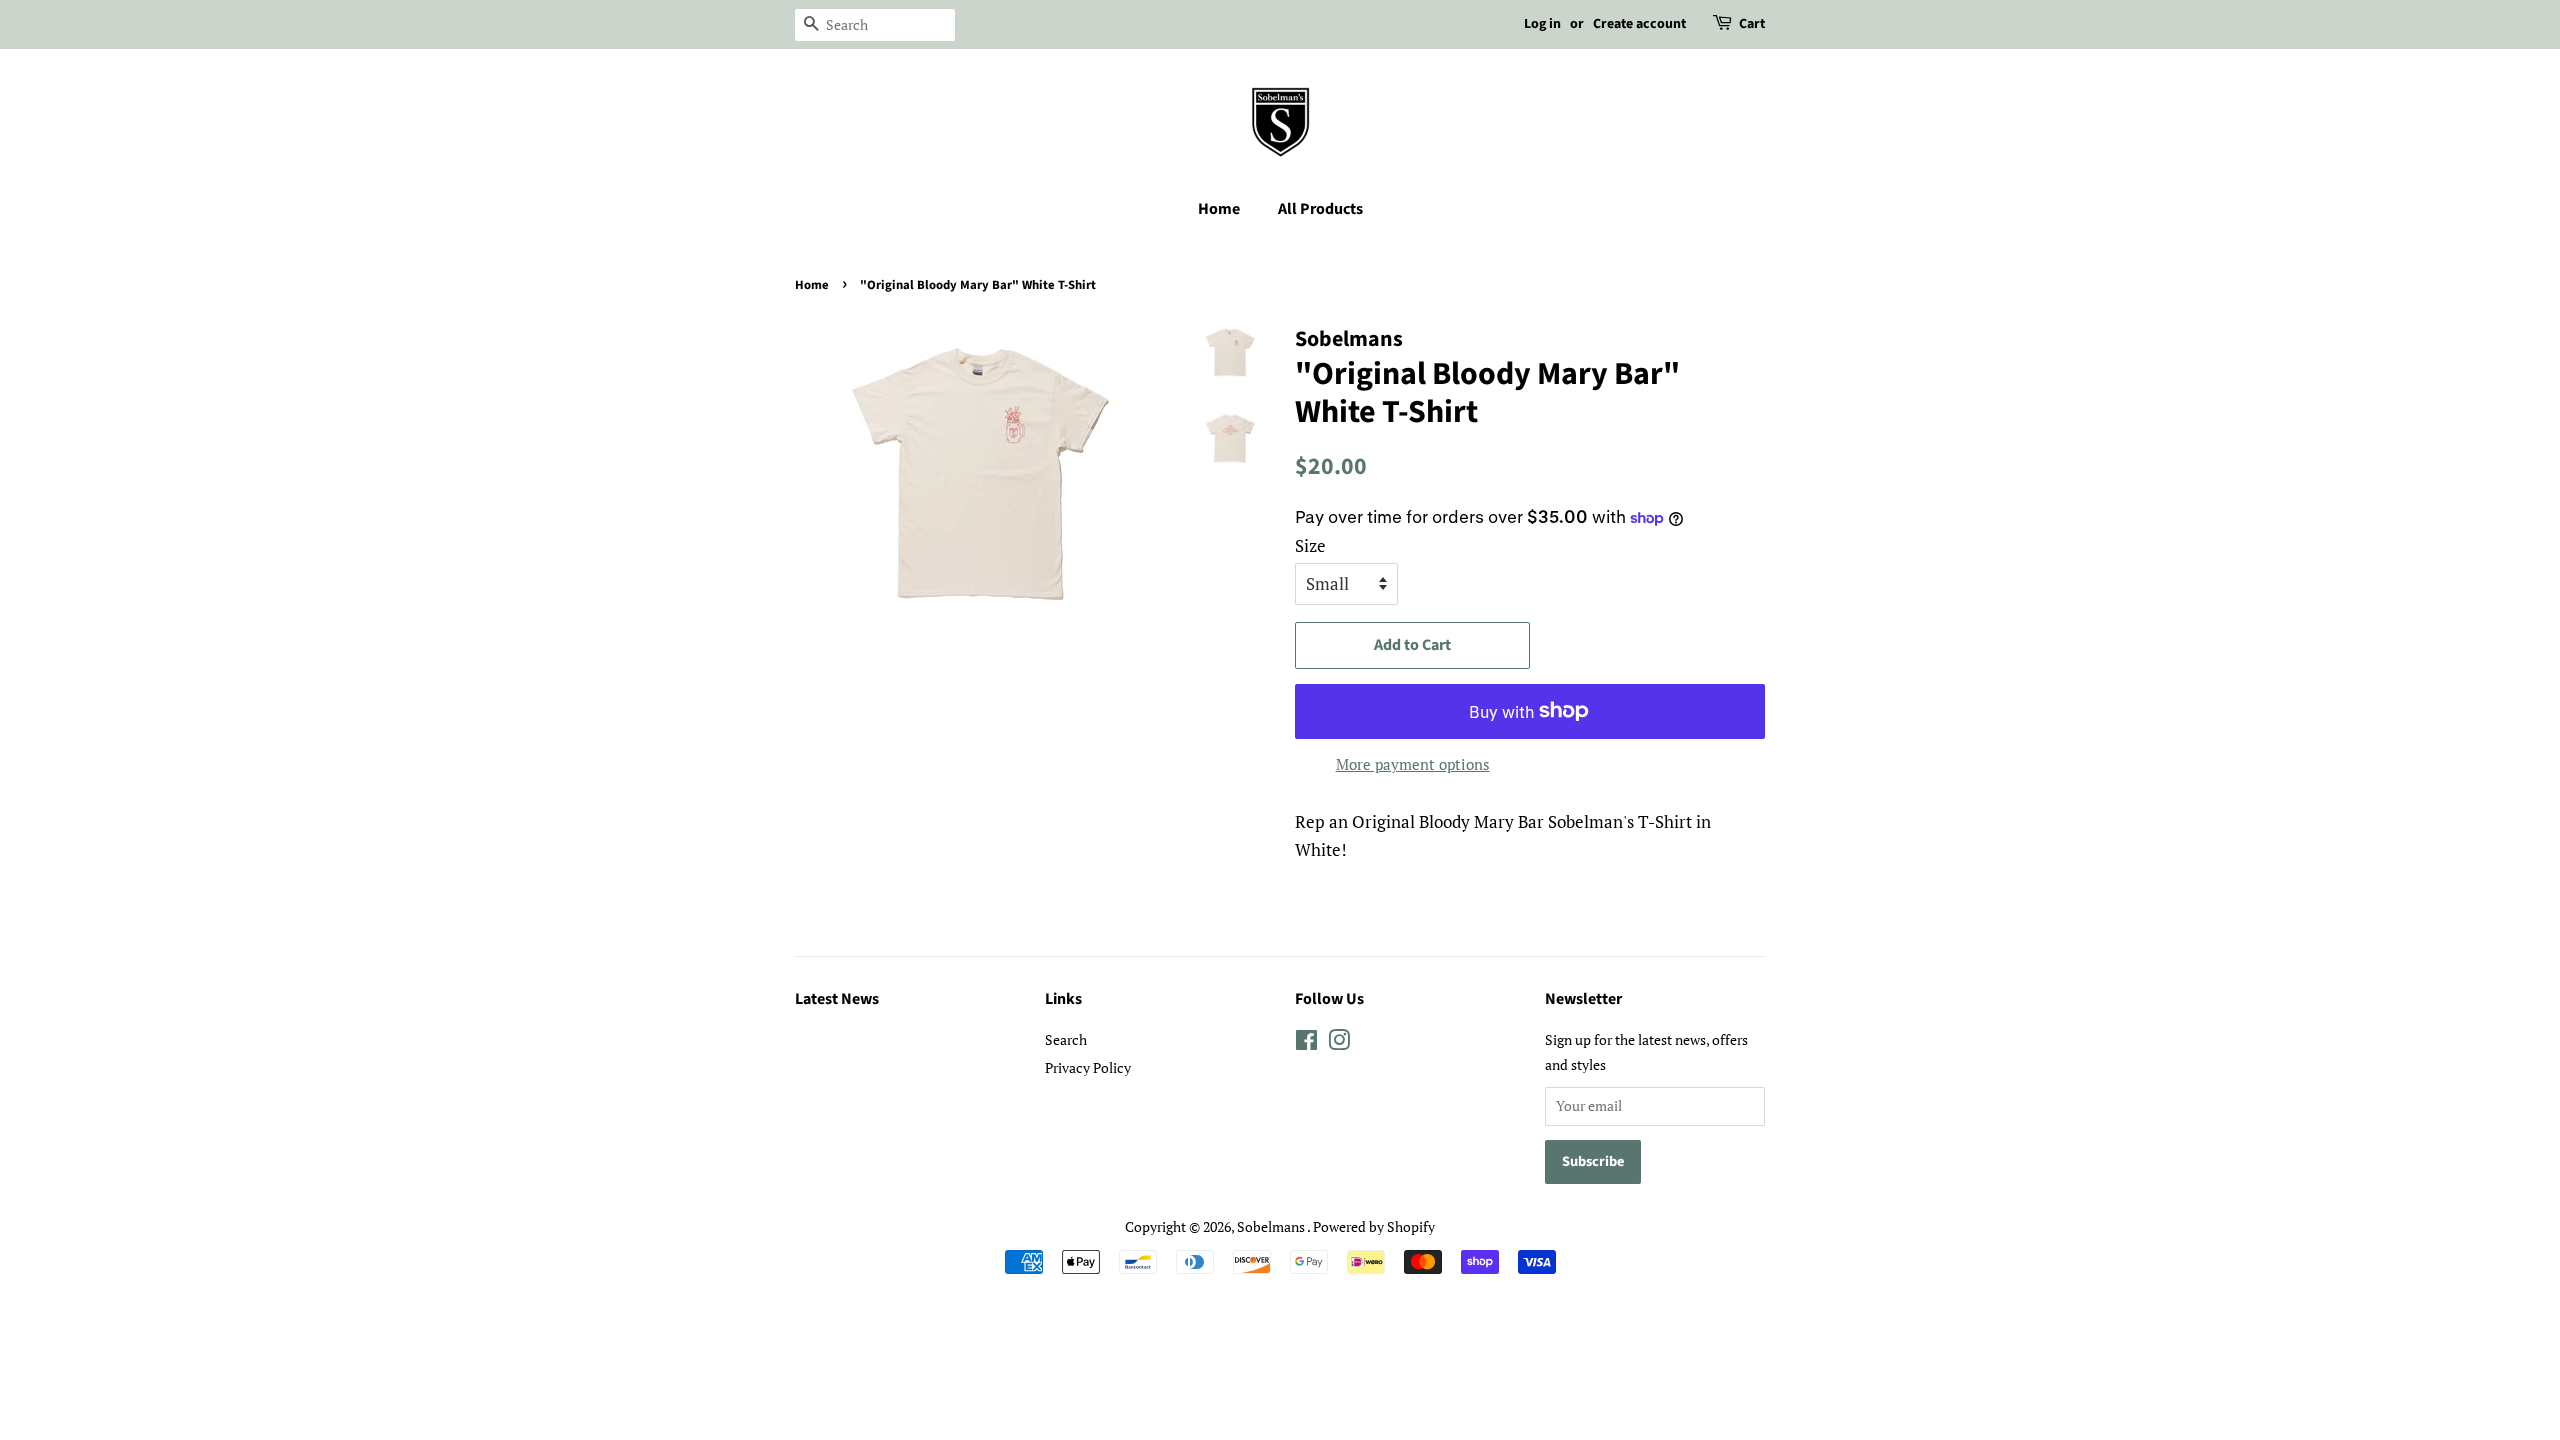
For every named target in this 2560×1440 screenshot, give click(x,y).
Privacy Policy (1088, 1067)
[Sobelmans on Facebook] (1306, 1043)
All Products (1320, 209)
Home (1219, 209)
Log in (1542, 24)
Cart (1752, 24)
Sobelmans (1272, 1226)
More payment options (1413, 764)
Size (1310, 545)
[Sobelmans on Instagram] (1339, 1043)
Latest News (837, 999)
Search (1066, 1039)
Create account (1639, 24)
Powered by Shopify (1374, 1226)
